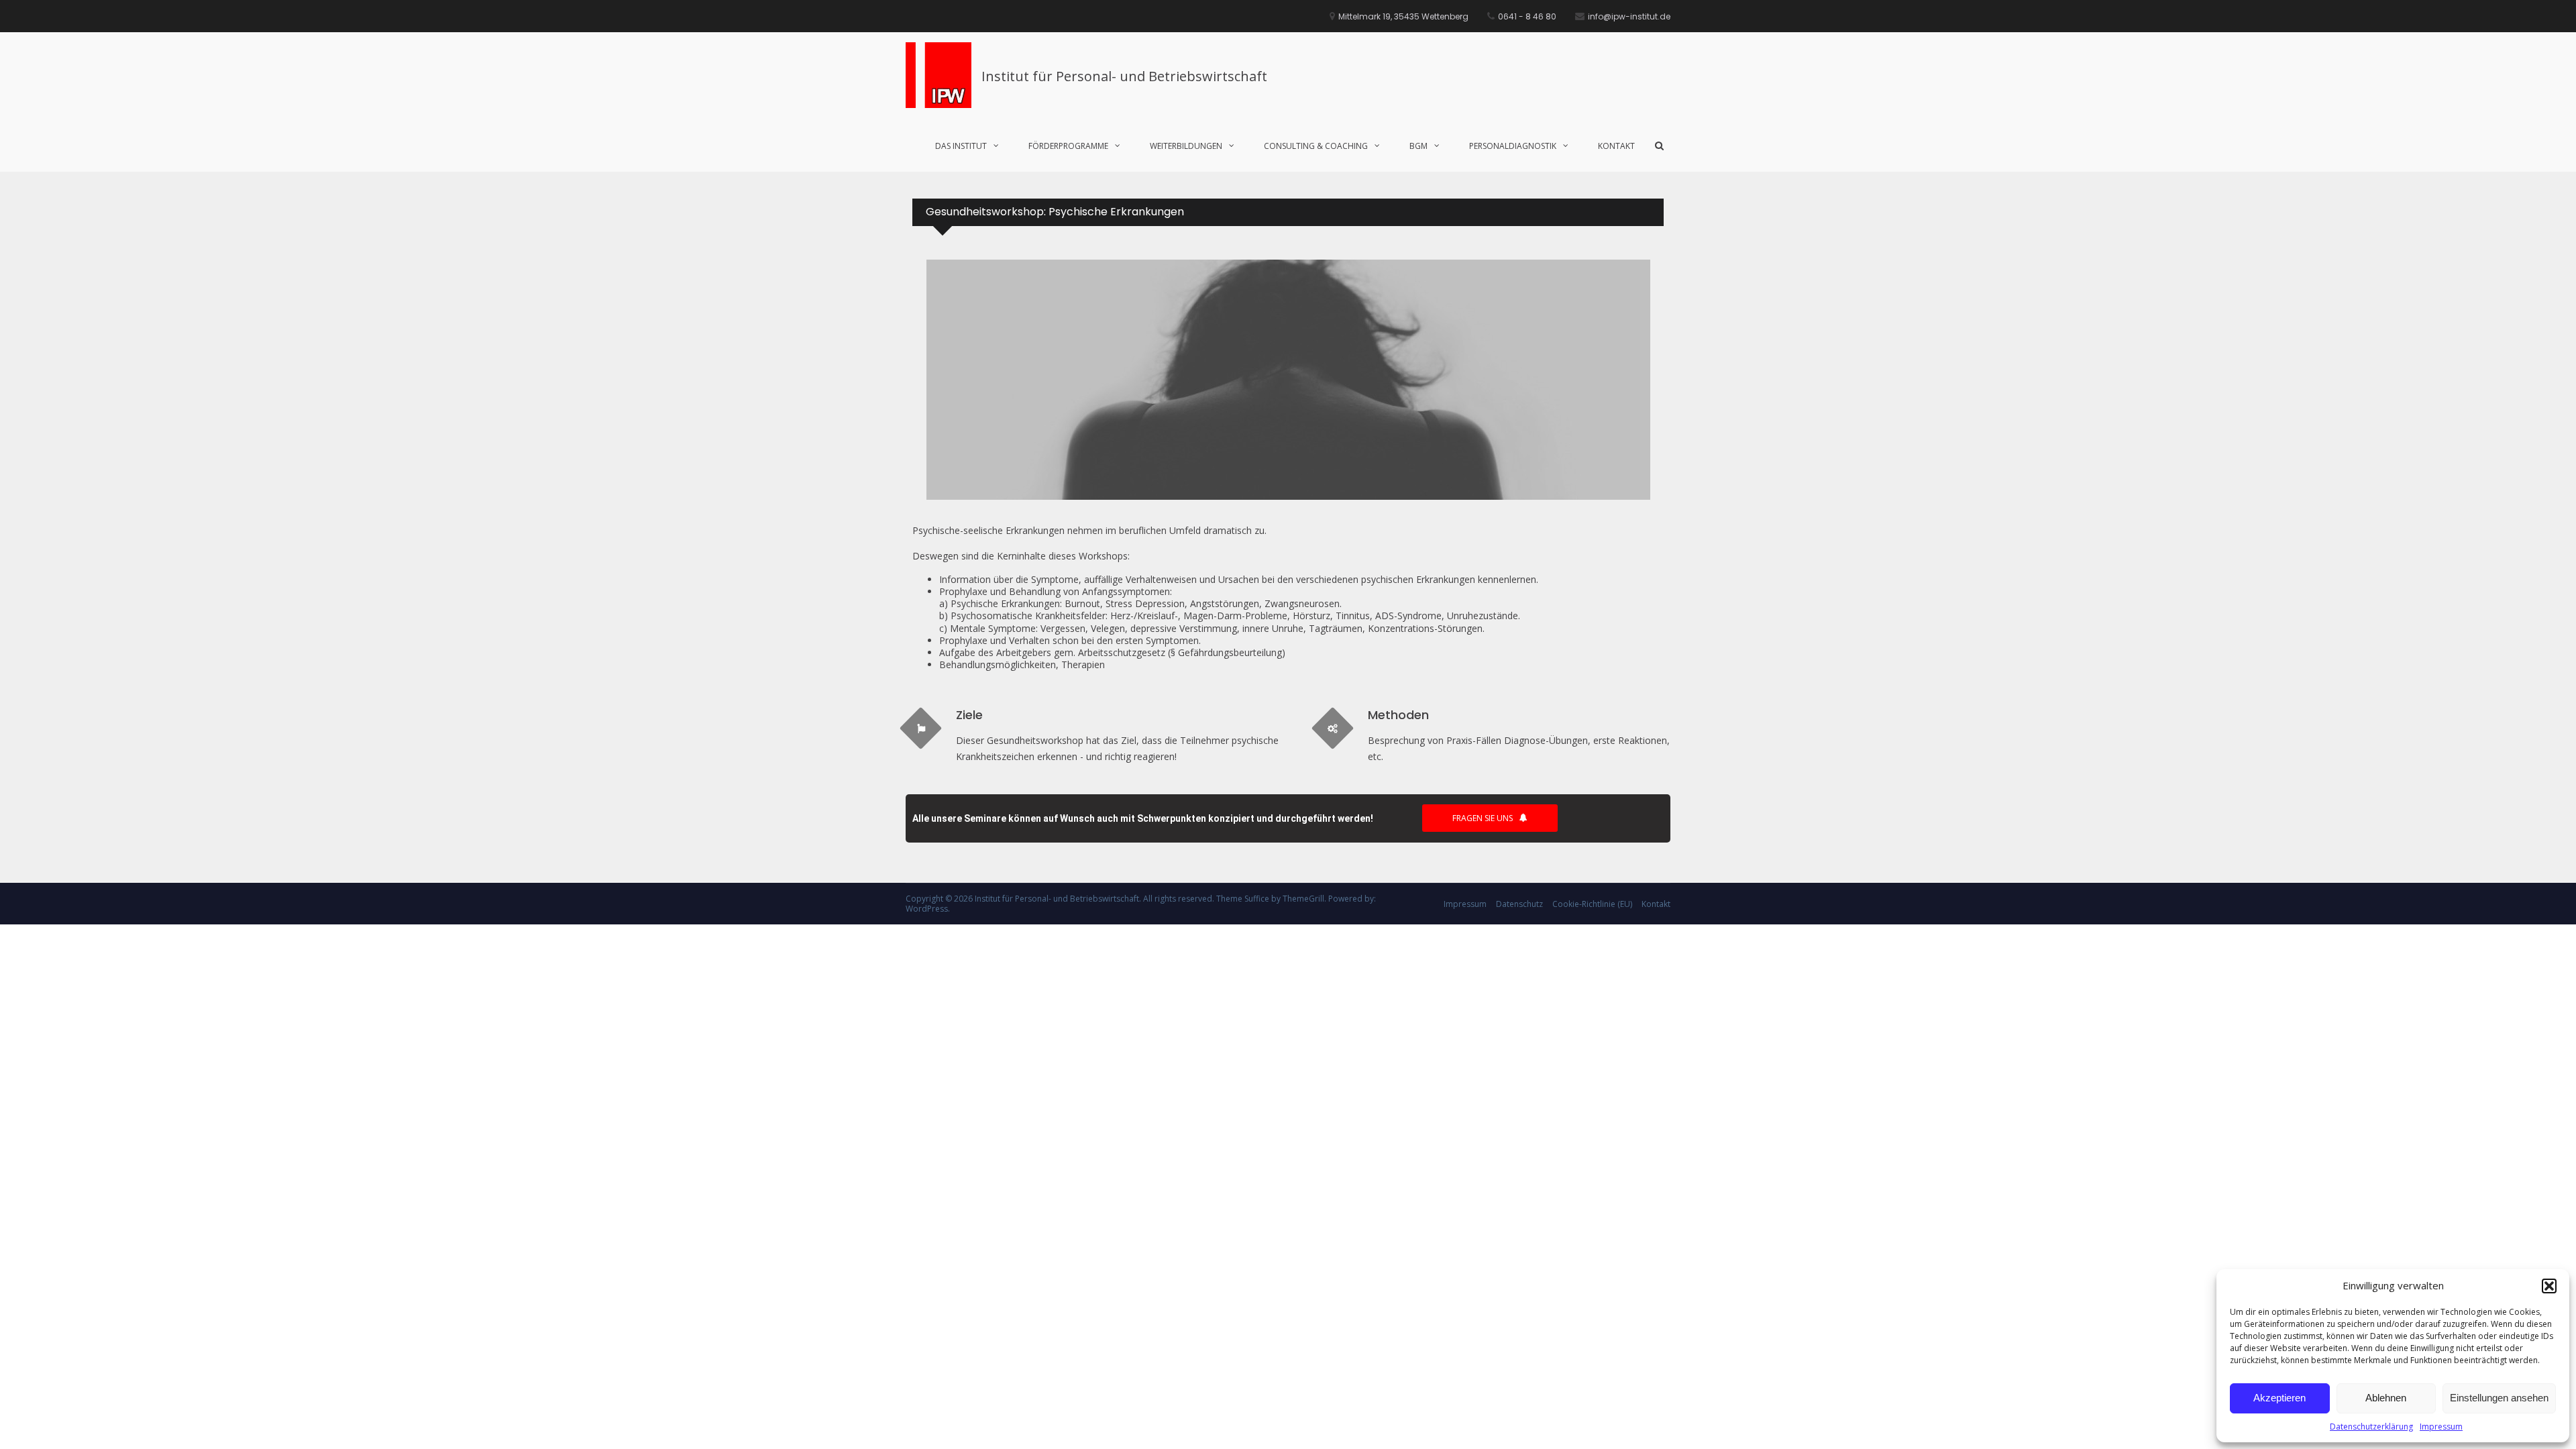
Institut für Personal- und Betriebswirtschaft (1124, 76)
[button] (2549, 1286)
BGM (1418, 146)
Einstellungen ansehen (2499, 1398)
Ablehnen (2386, 1398)
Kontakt (1616, 146)
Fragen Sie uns (1483, 818)
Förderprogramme (1068, 146)
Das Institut (961, 146)
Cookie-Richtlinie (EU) (1592, 904)
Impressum (2441, 1427)
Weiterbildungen (1186, 146)
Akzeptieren (2279, 1398)
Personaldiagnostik (1513, 146)
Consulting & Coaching (1316, 146)
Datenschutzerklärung (2371, 1427)
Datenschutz (1519, 904)
